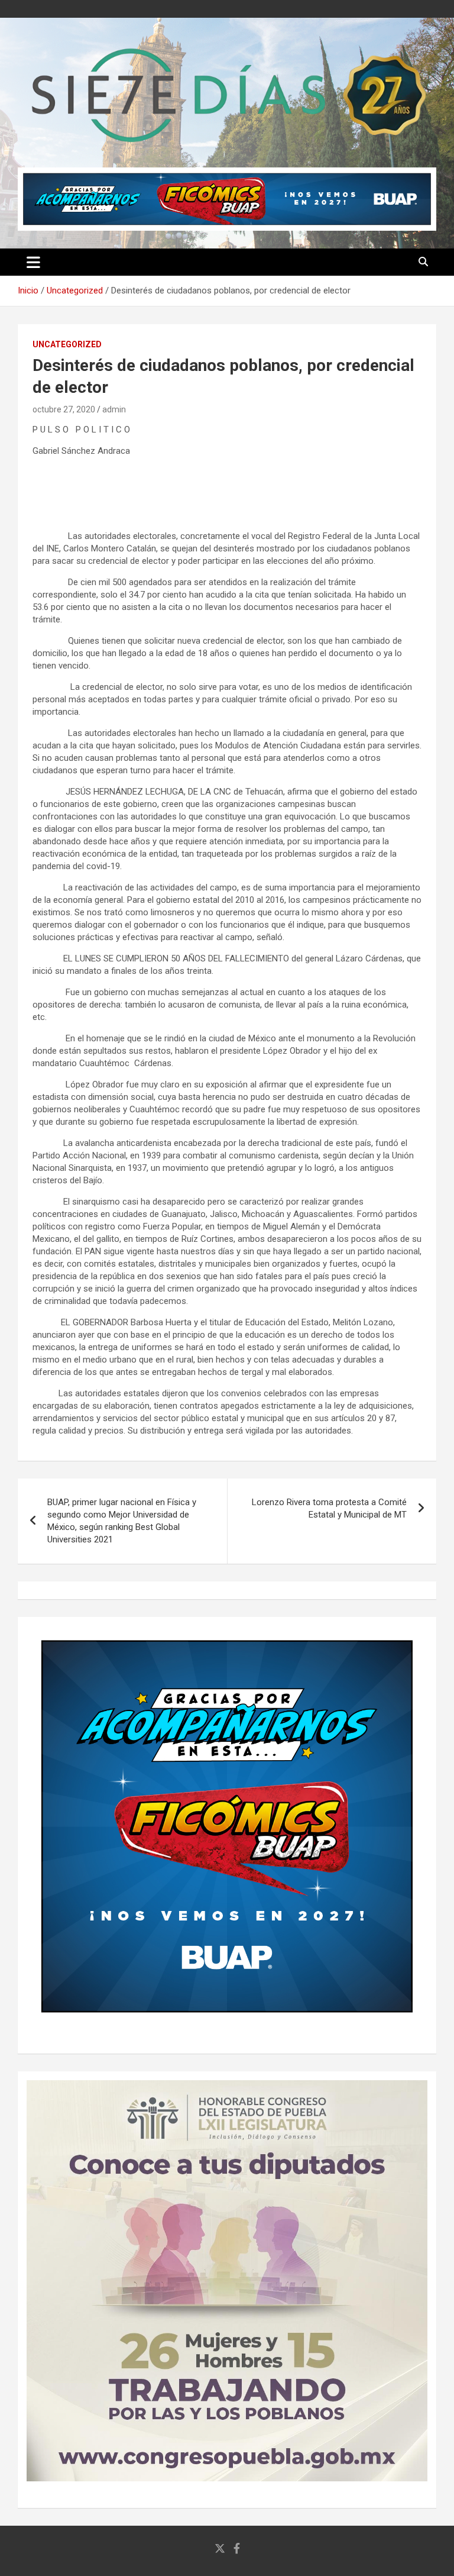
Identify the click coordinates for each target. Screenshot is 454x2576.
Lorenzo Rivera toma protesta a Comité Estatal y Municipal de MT (329, 1508)
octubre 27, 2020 (64, 409)
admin (114, 409)
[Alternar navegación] (33, 262)
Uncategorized (67, 344)
